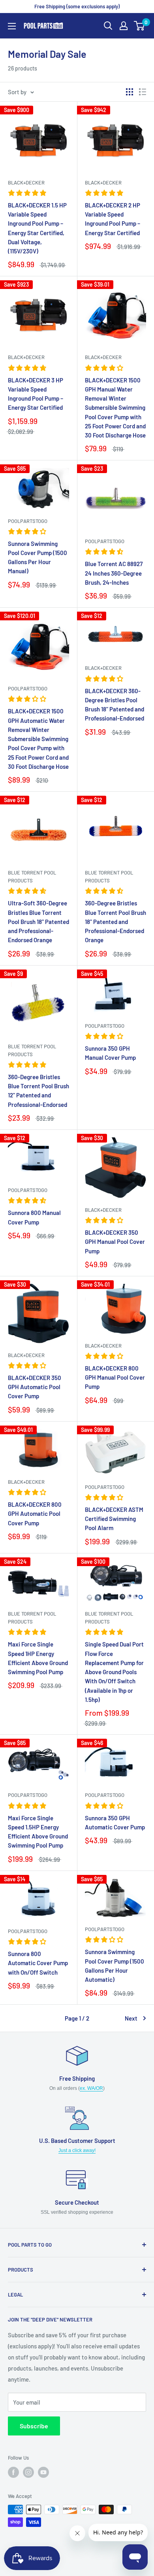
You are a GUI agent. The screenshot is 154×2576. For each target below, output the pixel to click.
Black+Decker (26, 183)
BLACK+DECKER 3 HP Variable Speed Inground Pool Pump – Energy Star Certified (36, 394)
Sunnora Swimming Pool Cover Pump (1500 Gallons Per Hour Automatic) (115, 1966)
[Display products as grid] (130, 92)
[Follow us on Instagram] (28, 2472)
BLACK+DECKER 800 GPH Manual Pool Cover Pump (115, 1377)
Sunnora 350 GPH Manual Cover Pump (110, 1053)
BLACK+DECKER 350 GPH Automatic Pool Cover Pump (35, 1387)
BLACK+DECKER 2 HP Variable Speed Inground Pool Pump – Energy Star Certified (113, 219)
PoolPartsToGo (28, 521)
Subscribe (34, 2426)
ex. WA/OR (91, 2088)
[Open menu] (12, 26)
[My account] (124, 26)
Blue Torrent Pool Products (32, 876)
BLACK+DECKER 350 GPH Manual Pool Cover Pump (115, 1242)
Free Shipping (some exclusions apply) (77, 6)
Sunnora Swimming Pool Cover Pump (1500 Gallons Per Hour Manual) (38, 557)
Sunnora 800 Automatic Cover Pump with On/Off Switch (38, 1963)
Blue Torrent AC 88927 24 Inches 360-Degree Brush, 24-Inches (114, 573)
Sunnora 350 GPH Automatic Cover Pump (115, 1822)
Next (131, 2018)
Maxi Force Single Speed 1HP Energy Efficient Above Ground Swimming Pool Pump (38, 1658)
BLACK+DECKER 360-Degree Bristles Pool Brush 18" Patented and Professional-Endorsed (115, 705)
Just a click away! (77, 2150)
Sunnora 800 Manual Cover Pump (34, 1217)
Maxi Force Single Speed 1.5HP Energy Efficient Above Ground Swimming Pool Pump (38, 1832)
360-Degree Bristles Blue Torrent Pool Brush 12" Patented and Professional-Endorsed (38, 1091)
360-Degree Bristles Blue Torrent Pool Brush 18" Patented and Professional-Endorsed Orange (115, 921)
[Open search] (108, 26)
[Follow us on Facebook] (13, 2472)
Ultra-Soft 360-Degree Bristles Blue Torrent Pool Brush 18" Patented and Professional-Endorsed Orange (38, 921)
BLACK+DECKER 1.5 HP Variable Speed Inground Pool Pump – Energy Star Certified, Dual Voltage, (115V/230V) (37, 228)
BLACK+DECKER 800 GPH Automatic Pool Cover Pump (35, 1514)
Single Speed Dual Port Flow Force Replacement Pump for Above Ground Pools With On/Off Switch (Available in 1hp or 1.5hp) (114, 1672)
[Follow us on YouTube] (43, 2472)
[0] (140, 26)
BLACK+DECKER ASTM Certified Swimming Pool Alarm (114, 1519)
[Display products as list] (143, 92)
